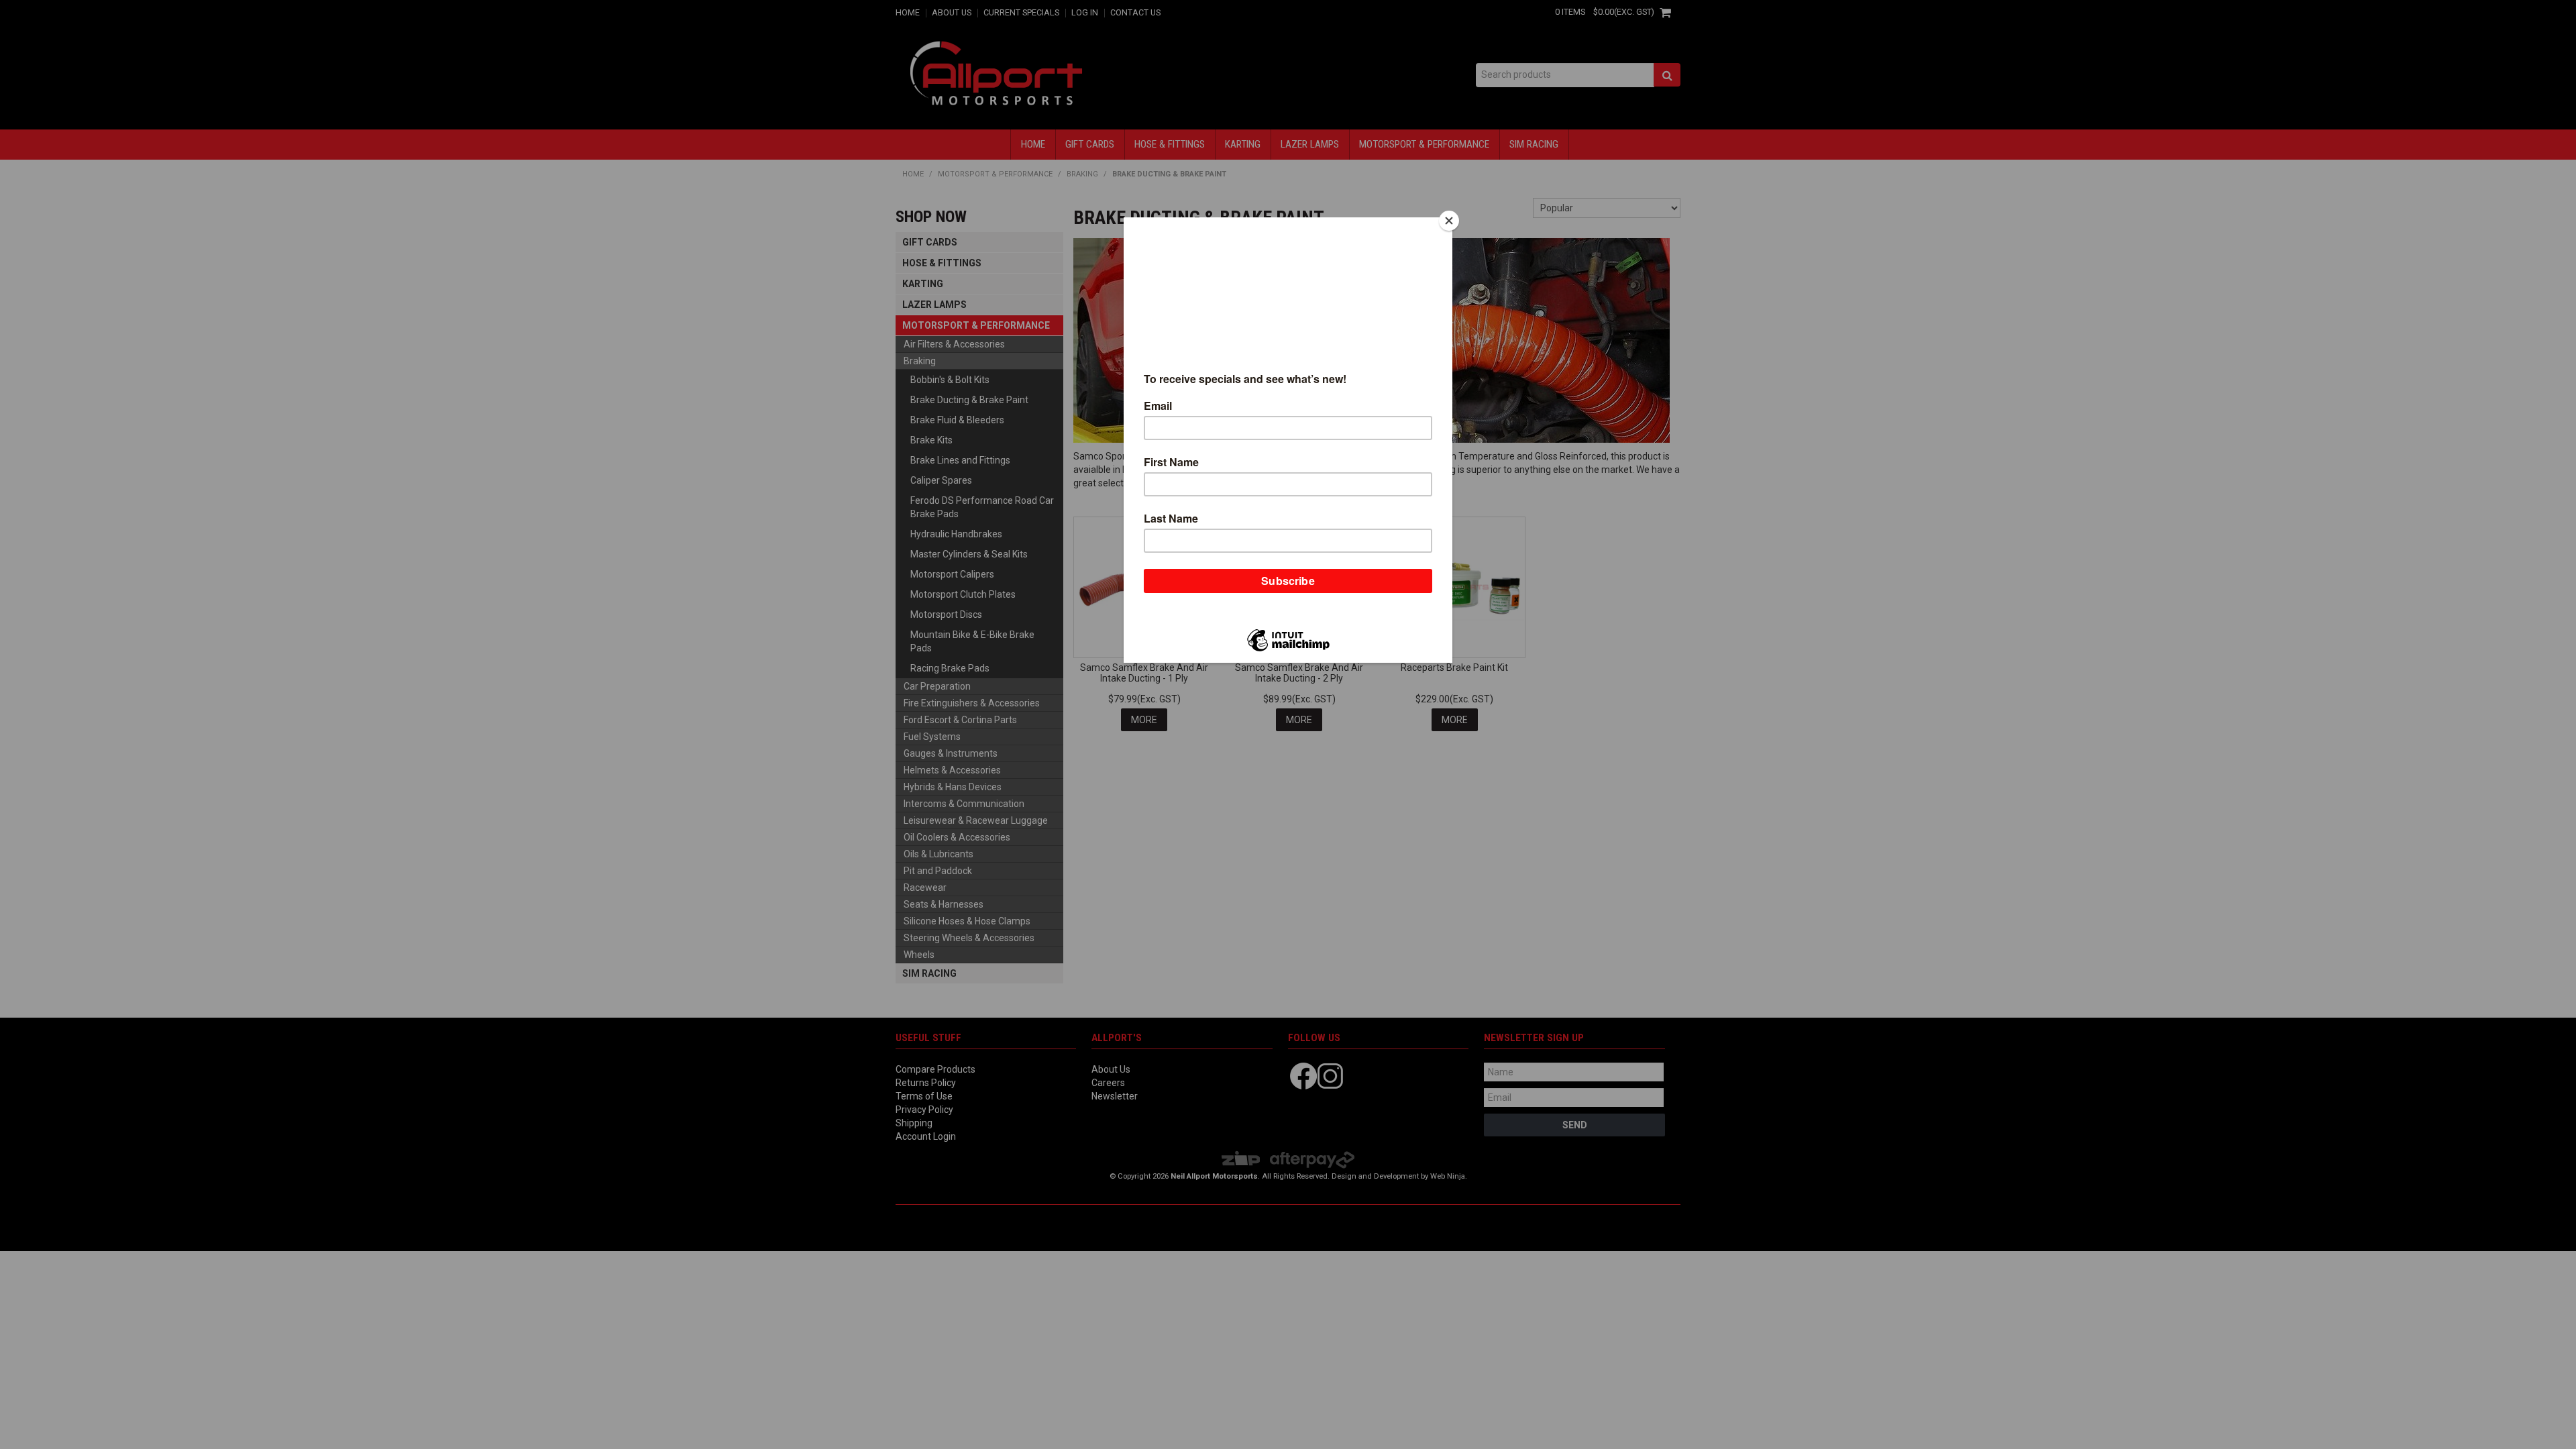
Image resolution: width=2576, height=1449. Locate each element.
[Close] (1449, 221)
